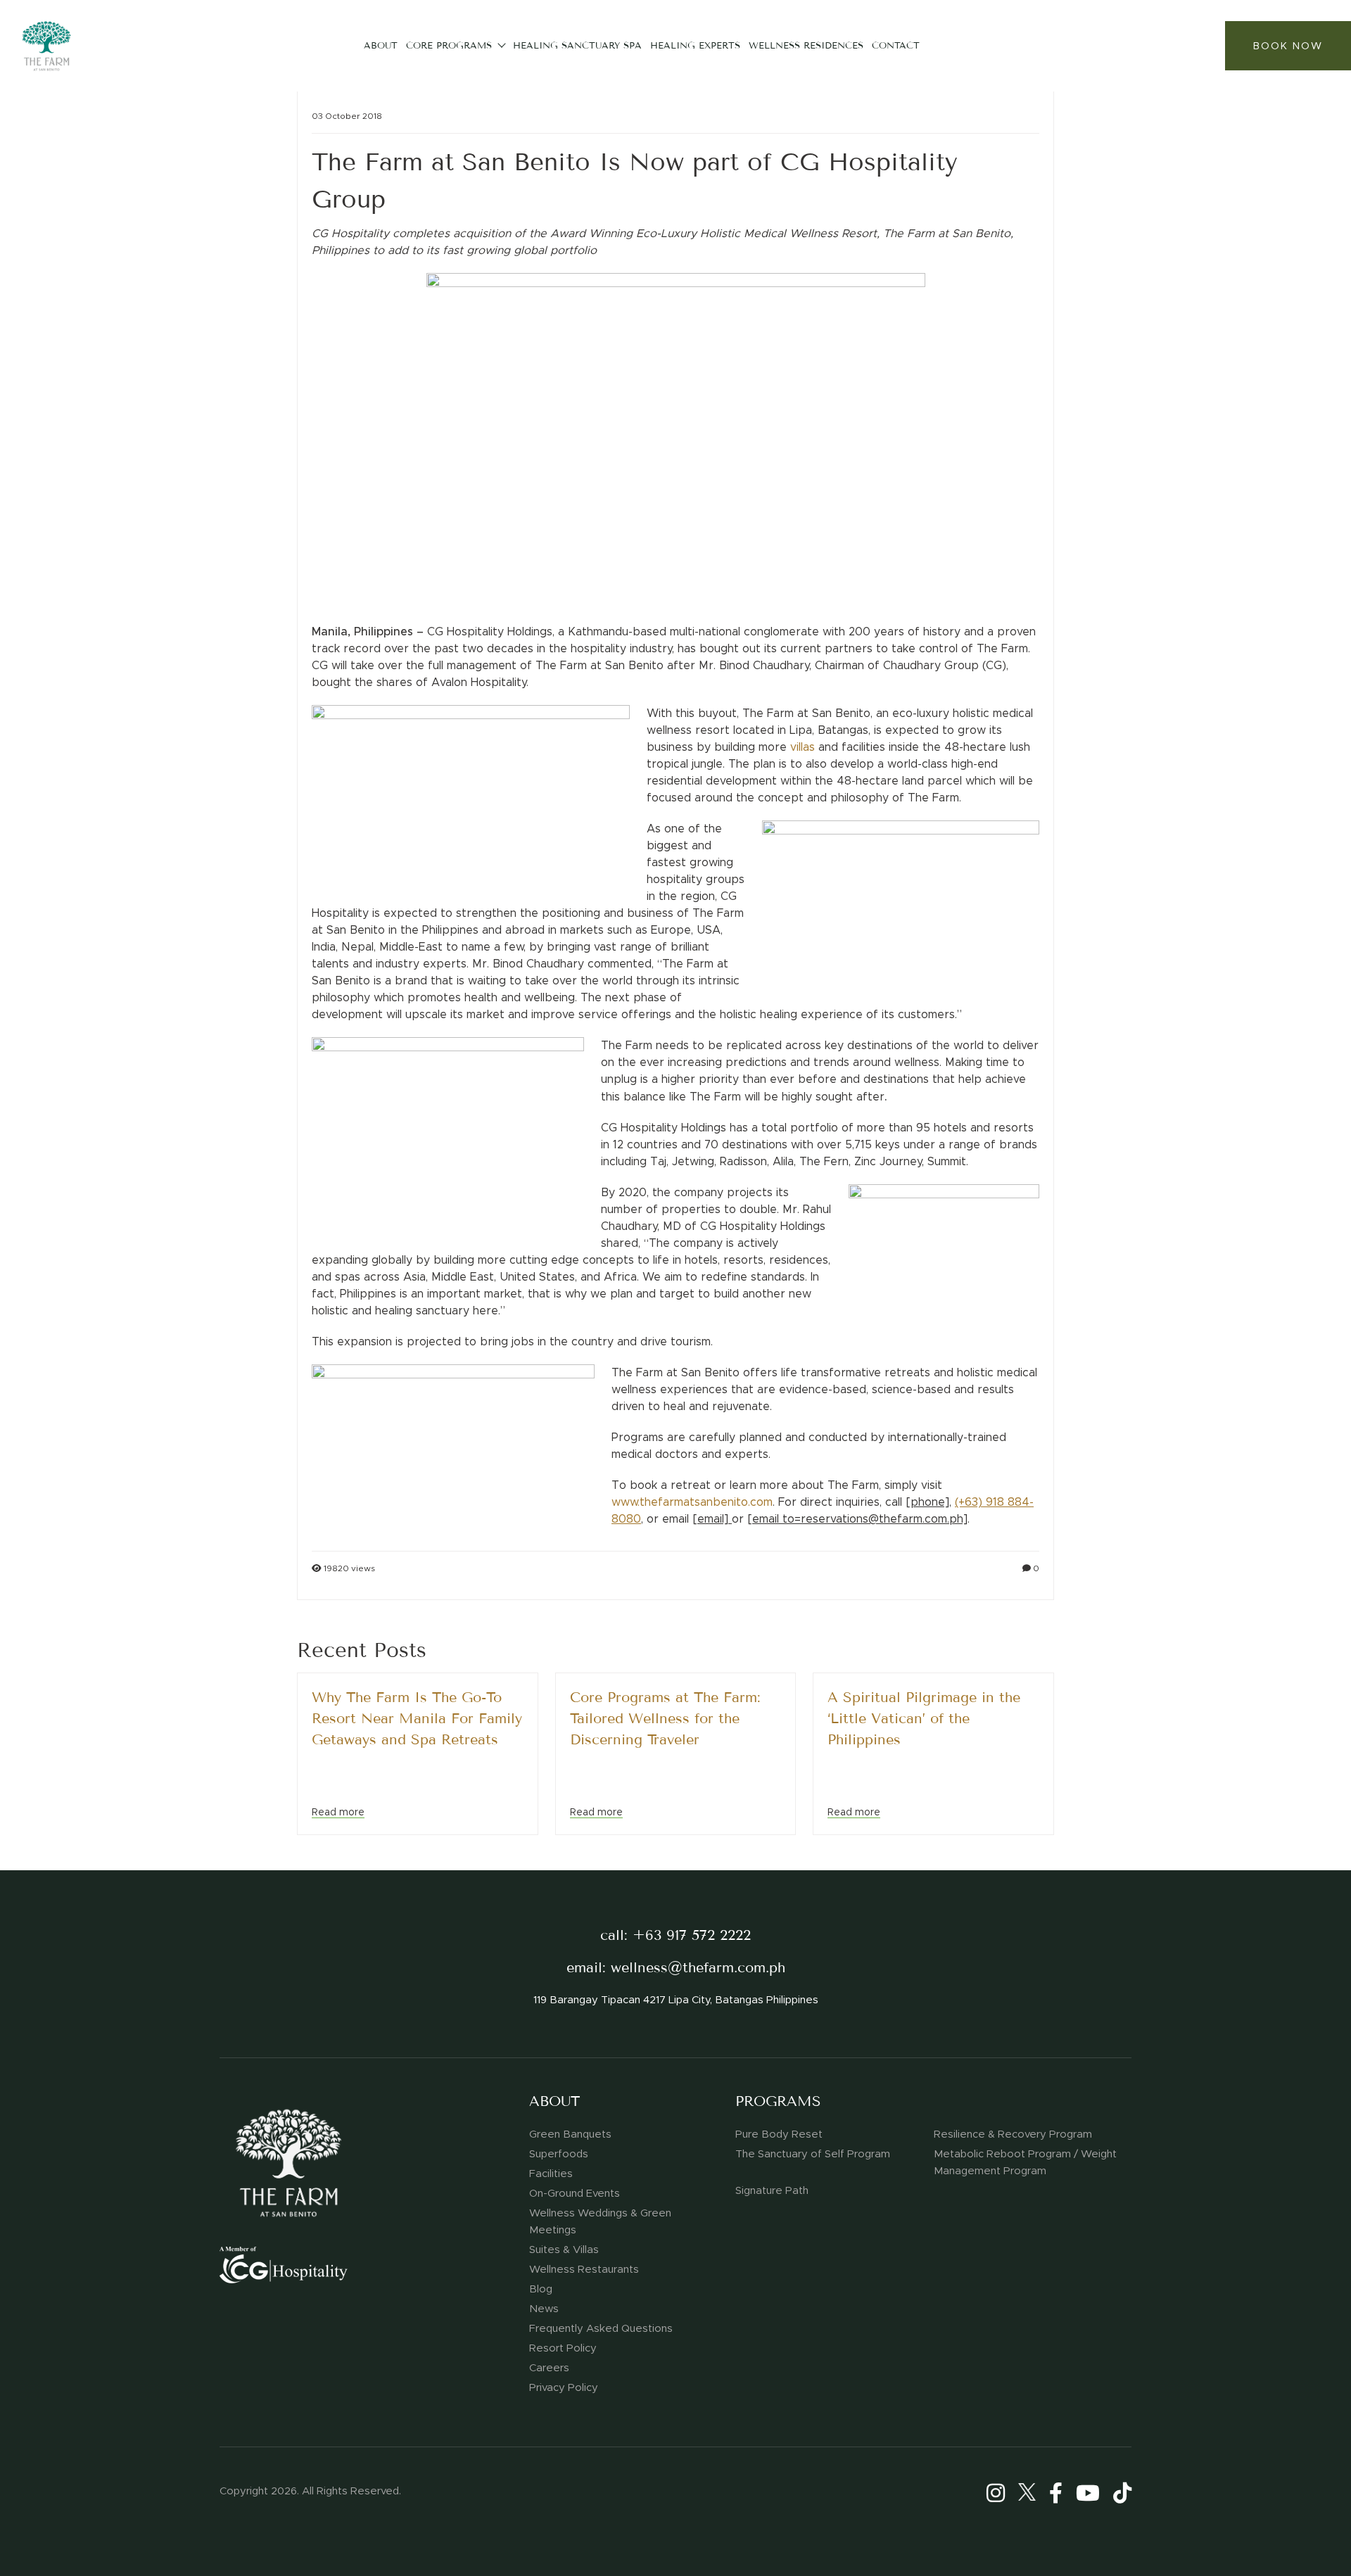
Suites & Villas (564, 2250)
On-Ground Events (575, 2193)
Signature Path (772, 2190)
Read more (338, 1812)
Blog (541, 2289)
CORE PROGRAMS (449, 45)
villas (803, 747)
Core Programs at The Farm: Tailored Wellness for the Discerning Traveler (665, 1719)
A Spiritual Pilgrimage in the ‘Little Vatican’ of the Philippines (924, 1719)
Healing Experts (695, 45)
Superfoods (559, 2154)
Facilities (551, 2174)
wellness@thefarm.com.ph (698, 1968)
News (544, 2309)
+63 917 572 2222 (692, 1935)
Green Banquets (570, 2134)
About (381, 45)
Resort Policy (563, 2348)
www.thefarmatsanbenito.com (692, 1502)
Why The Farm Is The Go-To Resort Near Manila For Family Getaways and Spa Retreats (417, 1719)
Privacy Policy (564, 2387)
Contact (896, 45)
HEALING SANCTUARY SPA (577, 45)
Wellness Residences (806, 45)
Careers (549, 2368)
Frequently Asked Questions (601, 2328)
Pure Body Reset (779, 2134)
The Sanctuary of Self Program (813, 2154)
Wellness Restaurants (584, 2269)
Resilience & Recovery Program (1013, 2134)
